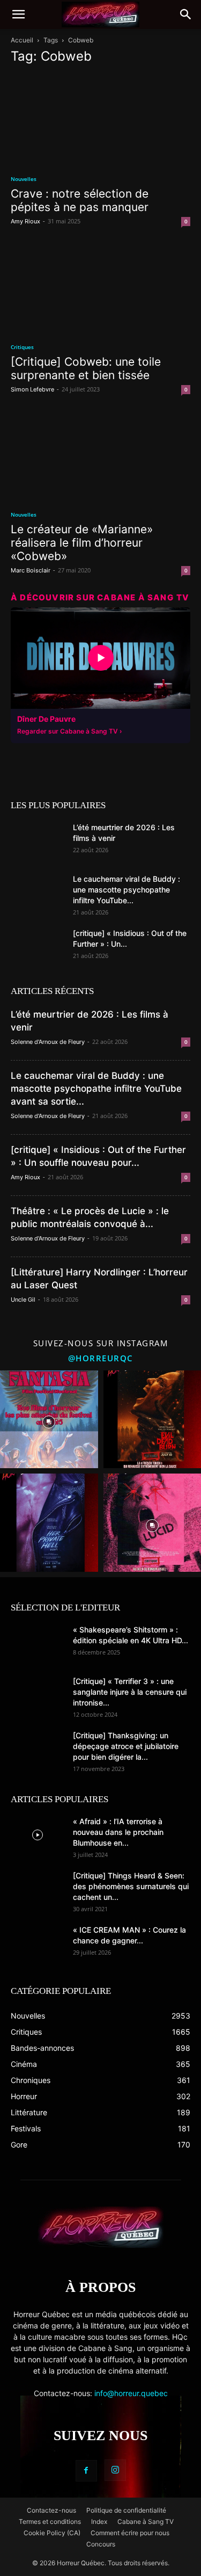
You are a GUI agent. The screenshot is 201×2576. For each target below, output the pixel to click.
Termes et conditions (50, 2521)
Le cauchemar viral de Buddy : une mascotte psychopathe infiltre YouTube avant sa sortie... (96, 1089)
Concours (101, 2544)
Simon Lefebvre (32, 389)
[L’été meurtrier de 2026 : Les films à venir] (38, 841)
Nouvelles (24, 179)
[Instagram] (115, 2470)
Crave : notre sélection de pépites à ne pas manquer (80, 200)
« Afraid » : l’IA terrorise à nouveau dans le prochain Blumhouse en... (118, 1832)
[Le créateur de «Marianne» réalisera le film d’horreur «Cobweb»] (100, 455)
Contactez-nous (51, 2510)
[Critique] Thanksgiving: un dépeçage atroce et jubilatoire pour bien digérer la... (126, 1746)
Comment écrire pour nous (130, 2533)
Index (99, 2521)
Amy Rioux (25, 221)
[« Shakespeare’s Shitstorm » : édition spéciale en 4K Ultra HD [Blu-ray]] (38, 1643)
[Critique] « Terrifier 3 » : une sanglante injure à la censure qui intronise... (130, 1692)
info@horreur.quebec (131, 2393)
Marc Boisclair (31, 570)
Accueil (22, 40)
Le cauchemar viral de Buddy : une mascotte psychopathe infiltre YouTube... (126, 890)
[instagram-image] (49, 1420)
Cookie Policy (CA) (52, 2533)
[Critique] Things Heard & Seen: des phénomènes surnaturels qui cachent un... (131, 1886)
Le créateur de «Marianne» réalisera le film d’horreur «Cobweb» (82, 543)
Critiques (22, 347)
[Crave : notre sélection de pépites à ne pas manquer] (100, 119)
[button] (18, 14)
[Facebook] (86, 2471)
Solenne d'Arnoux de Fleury (48, 1042)
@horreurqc (101, 1358)
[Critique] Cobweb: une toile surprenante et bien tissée (86, 368)
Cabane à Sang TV (146, 2521)
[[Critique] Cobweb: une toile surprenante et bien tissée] (100, 287)
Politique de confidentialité (126, 2510)
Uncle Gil (23, 1300)
